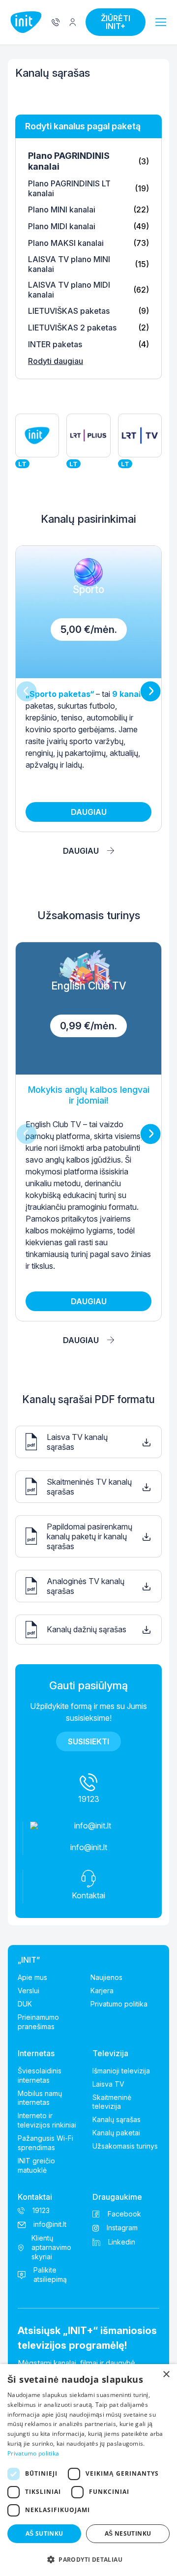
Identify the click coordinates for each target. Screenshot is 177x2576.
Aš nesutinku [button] (128, 2533)
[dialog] (88, 2470)
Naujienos (106, 1977)
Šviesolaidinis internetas (40, 2075)
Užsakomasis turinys (125, 2146)
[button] (161, 23)
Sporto (88, 689)
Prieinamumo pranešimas (38, 2022)
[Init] (26, 22)
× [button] (166, 2375)
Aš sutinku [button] (44, 2533)
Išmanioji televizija (121, 2071)
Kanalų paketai (116, 2133)
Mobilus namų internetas (40, 2098)
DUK (25, 2004)
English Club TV (88, 1131)
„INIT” (29, 1960)
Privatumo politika (119, 2004)
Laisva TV (108, 2084)
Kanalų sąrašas (117, 2119)
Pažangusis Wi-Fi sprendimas (45, 2143)
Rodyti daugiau (56, 361)
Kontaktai (35, 2197)
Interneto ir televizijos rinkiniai (47, 2120)
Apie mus (32, 1977)
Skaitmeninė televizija (112, 2102)
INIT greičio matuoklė (36, 2165)
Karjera (102, 1991)
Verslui (29, 1991)
